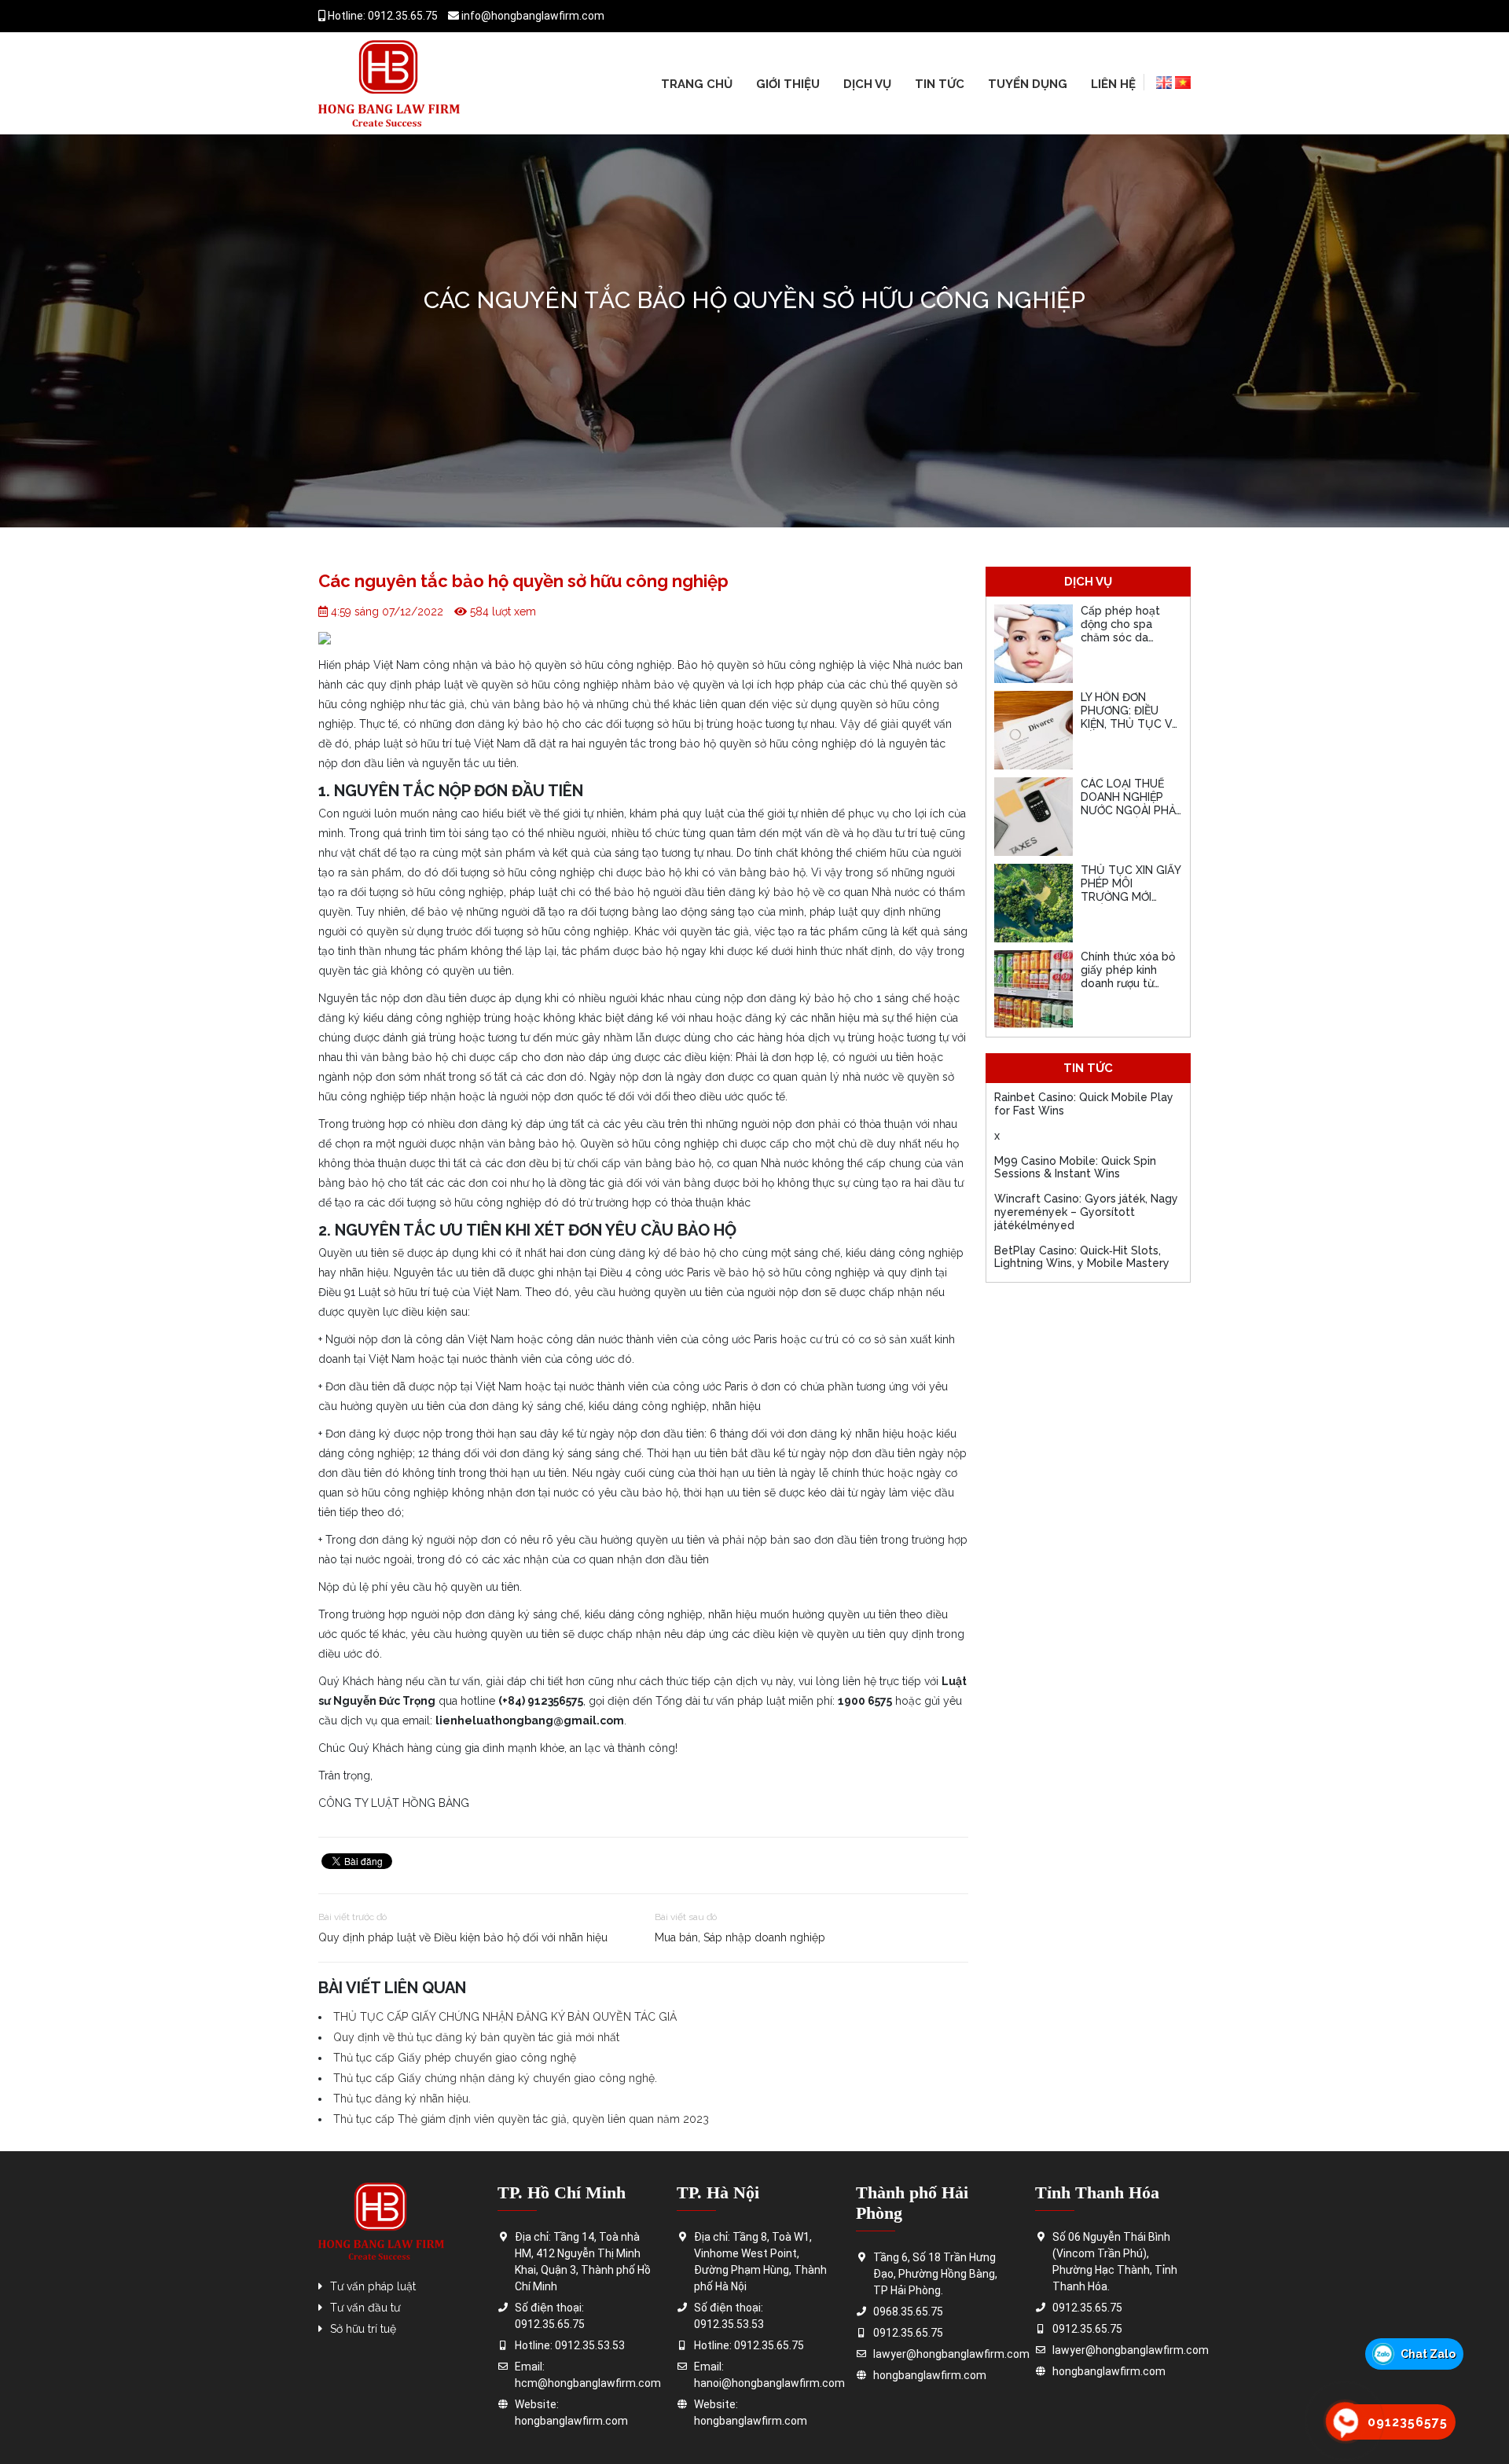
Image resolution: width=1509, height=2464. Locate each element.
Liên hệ (1113, 84)
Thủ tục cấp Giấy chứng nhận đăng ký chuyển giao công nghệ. (495, 2078)
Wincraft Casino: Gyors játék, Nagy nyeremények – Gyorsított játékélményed (1086, 1212)
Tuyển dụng (1028, 84)
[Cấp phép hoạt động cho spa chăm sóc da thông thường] (1034, 644)
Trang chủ (697, 84)
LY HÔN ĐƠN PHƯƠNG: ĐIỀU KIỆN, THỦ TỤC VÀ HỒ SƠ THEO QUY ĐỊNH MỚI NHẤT (1130, 723)
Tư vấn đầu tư (365, 2308)
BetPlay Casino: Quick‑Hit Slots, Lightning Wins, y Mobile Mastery (1082, 1257)
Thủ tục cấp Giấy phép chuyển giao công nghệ (455, 2058)
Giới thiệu (788, 84)
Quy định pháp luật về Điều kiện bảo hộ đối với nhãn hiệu (463, 1937)
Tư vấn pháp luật (373, 2286)
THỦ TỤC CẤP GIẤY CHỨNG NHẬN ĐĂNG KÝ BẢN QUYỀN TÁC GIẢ (505, 2017)
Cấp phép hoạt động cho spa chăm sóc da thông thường (1120, 630)
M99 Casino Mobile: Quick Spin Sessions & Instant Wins (1075, 1168)
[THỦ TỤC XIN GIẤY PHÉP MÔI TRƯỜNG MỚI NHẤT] (1034, 903)
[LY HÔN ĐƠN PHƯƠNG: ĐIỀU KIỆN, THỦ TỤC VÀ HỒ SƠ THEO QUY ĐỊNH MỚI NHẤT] (1034, 730)
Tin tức (940, 84)
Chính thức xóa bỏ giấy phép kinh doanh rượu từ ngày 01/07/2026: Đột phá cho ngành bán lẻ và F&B (1131, 990)
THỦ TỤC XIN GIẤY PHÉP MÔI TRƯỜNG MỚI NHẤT (1131, 890)
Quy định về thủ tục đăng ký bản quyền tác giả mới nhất (476, 2037)
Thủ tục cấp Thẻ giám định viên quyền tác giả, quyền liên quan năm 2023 (521, 2119)
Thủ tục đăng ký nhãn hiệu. (402, 2099)
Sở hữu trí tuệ (363, 2329)
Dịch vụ (867, 84)
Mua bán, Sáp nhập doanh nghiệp (740, 1937)
